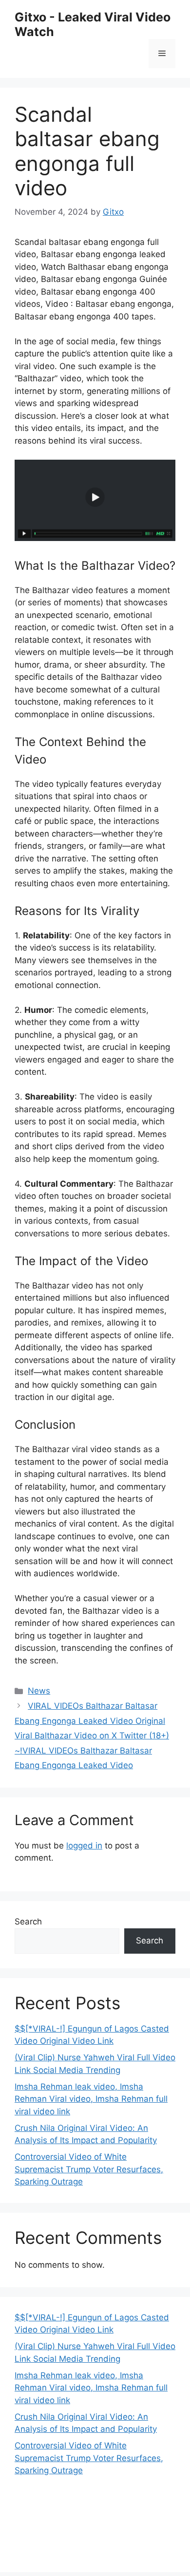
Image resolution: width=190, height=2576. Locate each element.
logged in (84, 1846)
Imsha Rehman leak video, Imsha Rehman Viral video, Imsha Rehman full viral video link (91, 2099)
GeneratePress (112, 2556)
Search (28, 1922)
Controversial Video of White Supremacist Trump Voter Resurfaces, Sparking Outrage (89, 2169)
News (39, 1691)
